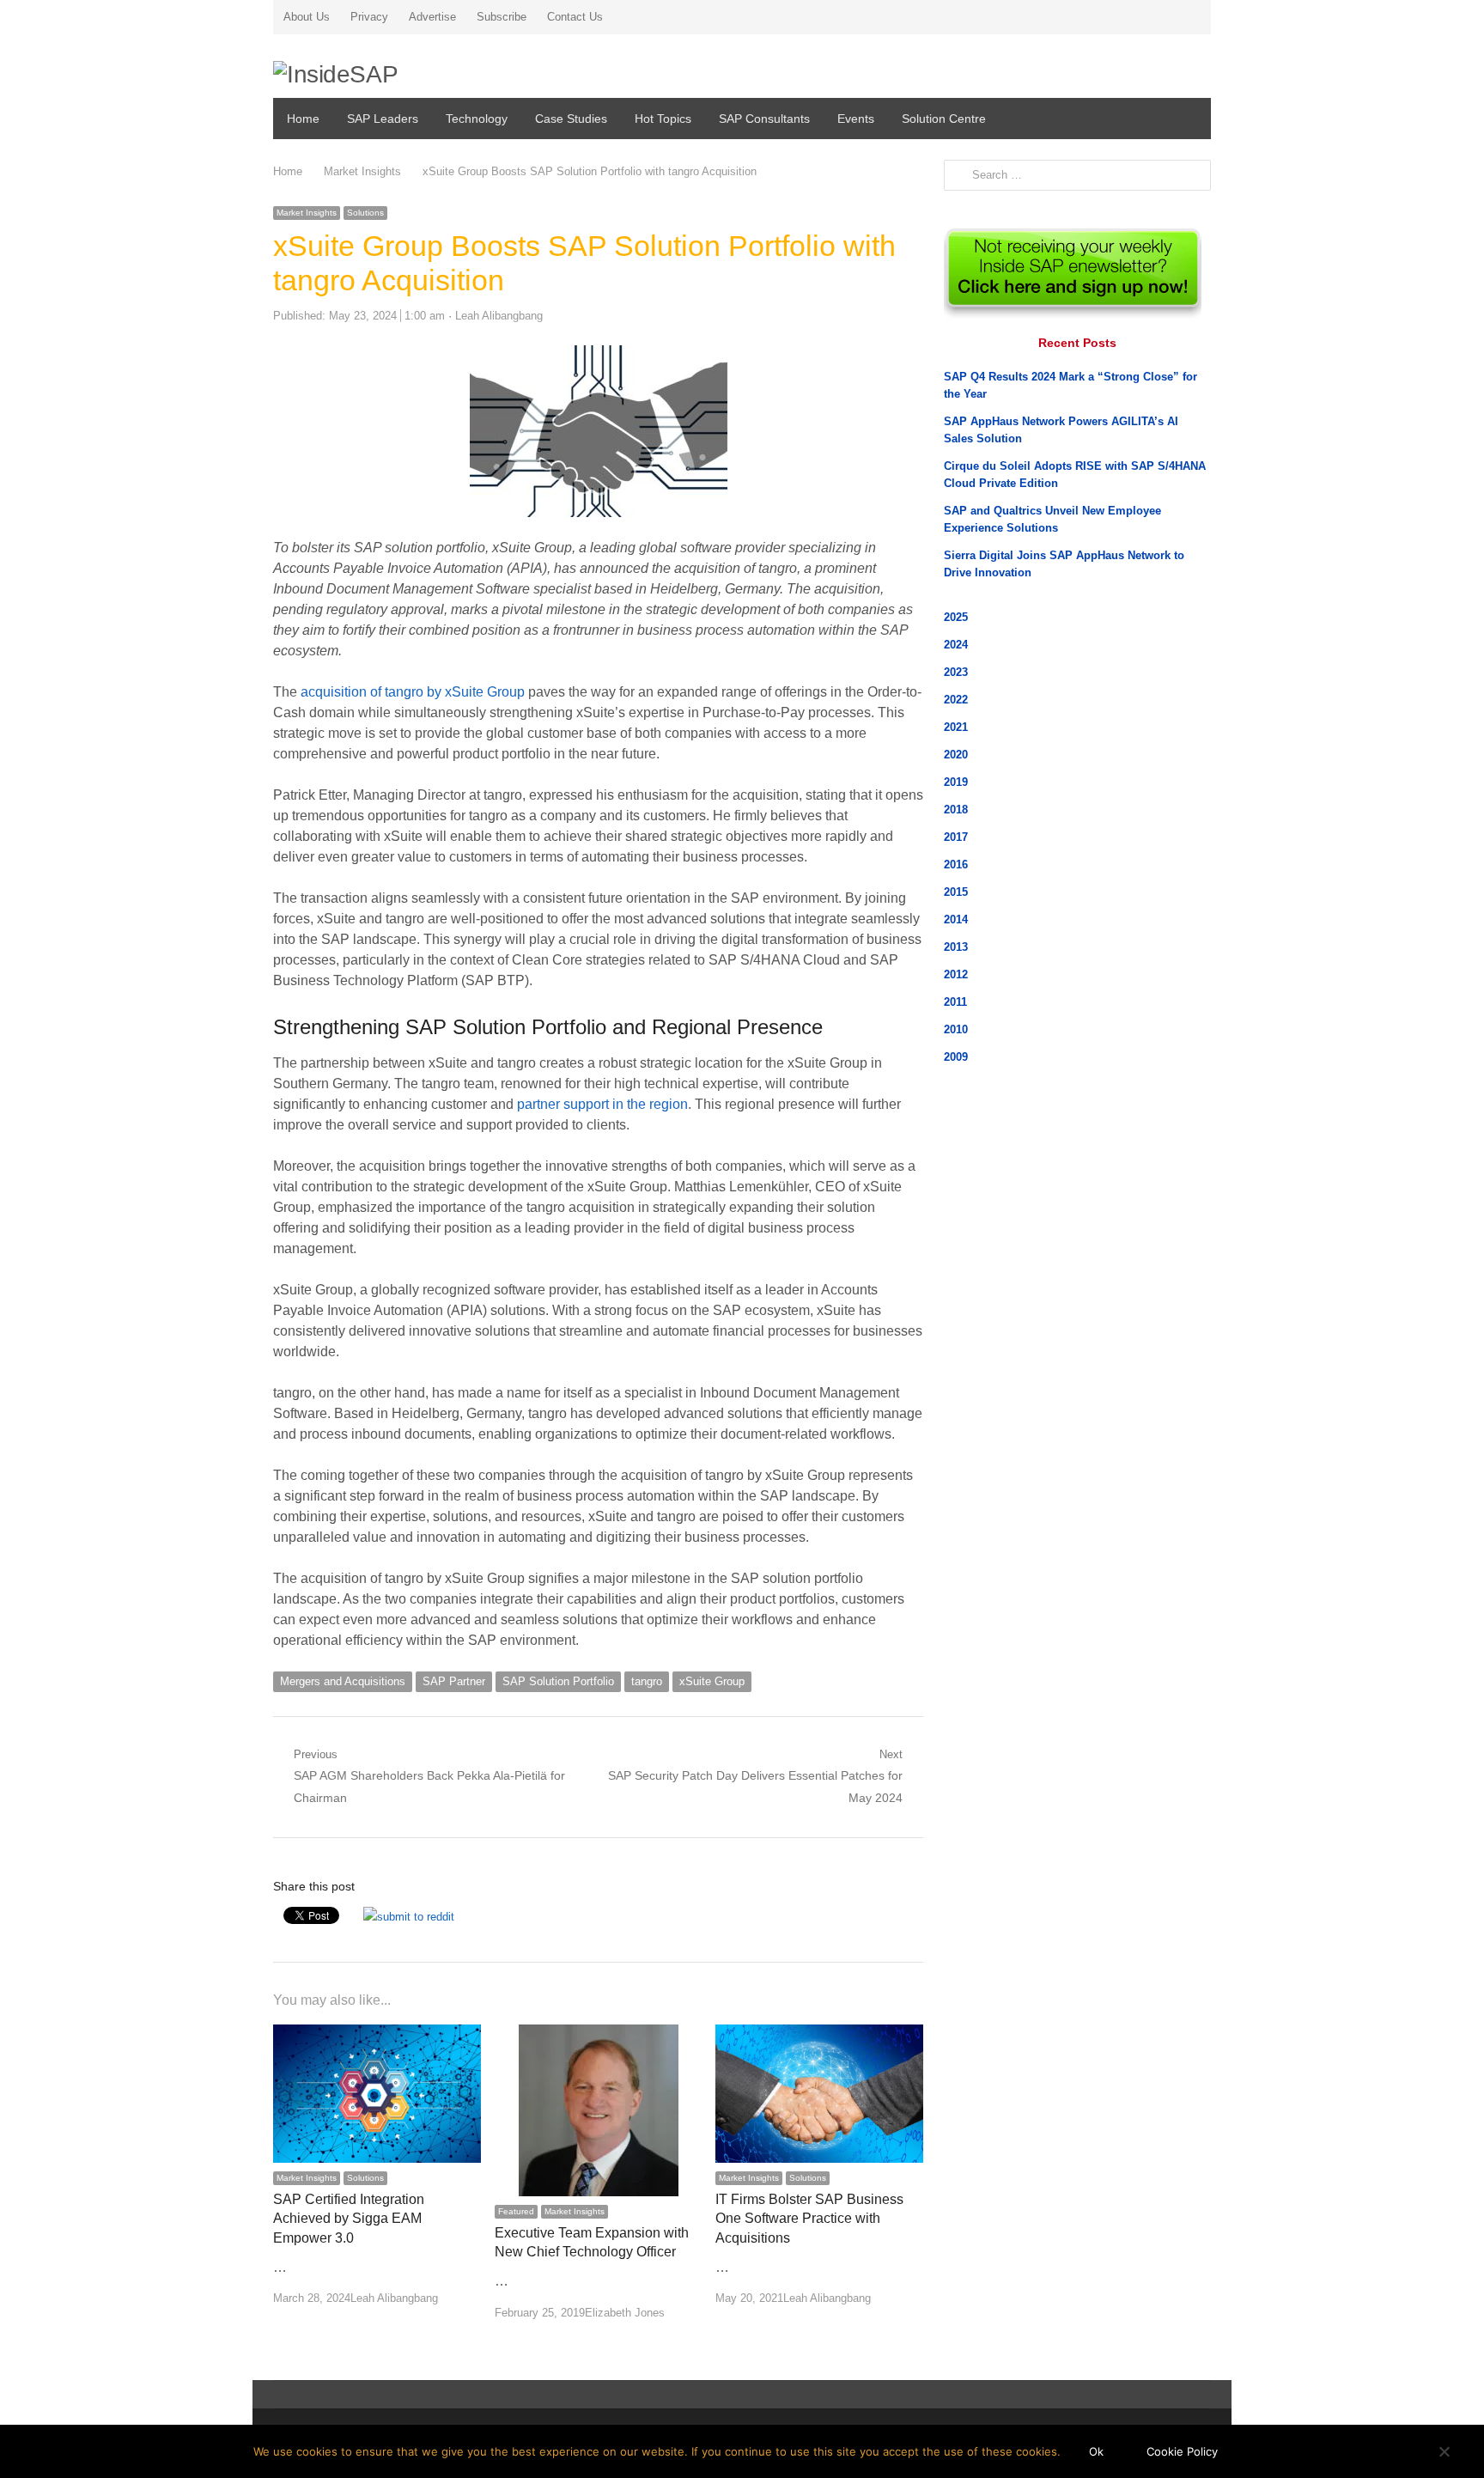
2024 (956, 645)
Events (856, 119)
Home (303, 119)
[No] (1444, 2451)
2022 (956, 700)
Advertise (432, 17)
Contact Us (575, 17)
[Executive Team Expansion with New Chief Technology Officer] (599, 2034)
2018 (956, 810)
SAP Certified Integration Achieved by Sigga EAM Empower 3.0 (349, 2219)
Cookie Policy (1182, 2451)
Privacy (369, 17)
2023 (956, 672)
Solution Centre (944, 119)
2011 (955, 1002)
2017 (956, 837)
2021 (956, 727)
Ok (1096, 2451)
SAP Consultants (764, 119)
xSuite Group (712, 1681)
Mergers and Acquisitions (343, 1681)
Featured (516, 2211)
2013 (956, 947)
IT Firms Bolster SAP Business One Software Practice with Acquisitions (809, 2219)
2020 (956, 755)
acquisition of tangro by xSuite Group (413, 692)
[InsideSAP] (423, 69)
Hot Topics (663, 119)
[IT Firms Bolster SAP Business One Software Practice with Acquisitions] (819, 2034)
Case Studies (571, 119)
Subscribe (502, 17)
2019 (956, 782)
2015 (956, 892)
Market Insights (307, 213)
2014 (956, 919)
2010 (956, 1029)
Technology (477, 119)
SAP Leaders (383, 119)
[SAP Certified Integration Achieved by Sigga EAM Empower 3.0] (377, 2034)
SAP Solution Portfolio (558, 1681)
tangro (647, 1681)
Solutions (365, 213)
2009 (956, 1057)
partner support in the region (602, 1104)
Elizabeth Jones (625, 2313)
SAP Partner (454, 1681)
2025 (956, 617)
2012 (956, 974)
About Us (307, 17)
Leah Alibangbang (499, 316)
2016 (956, 865)
